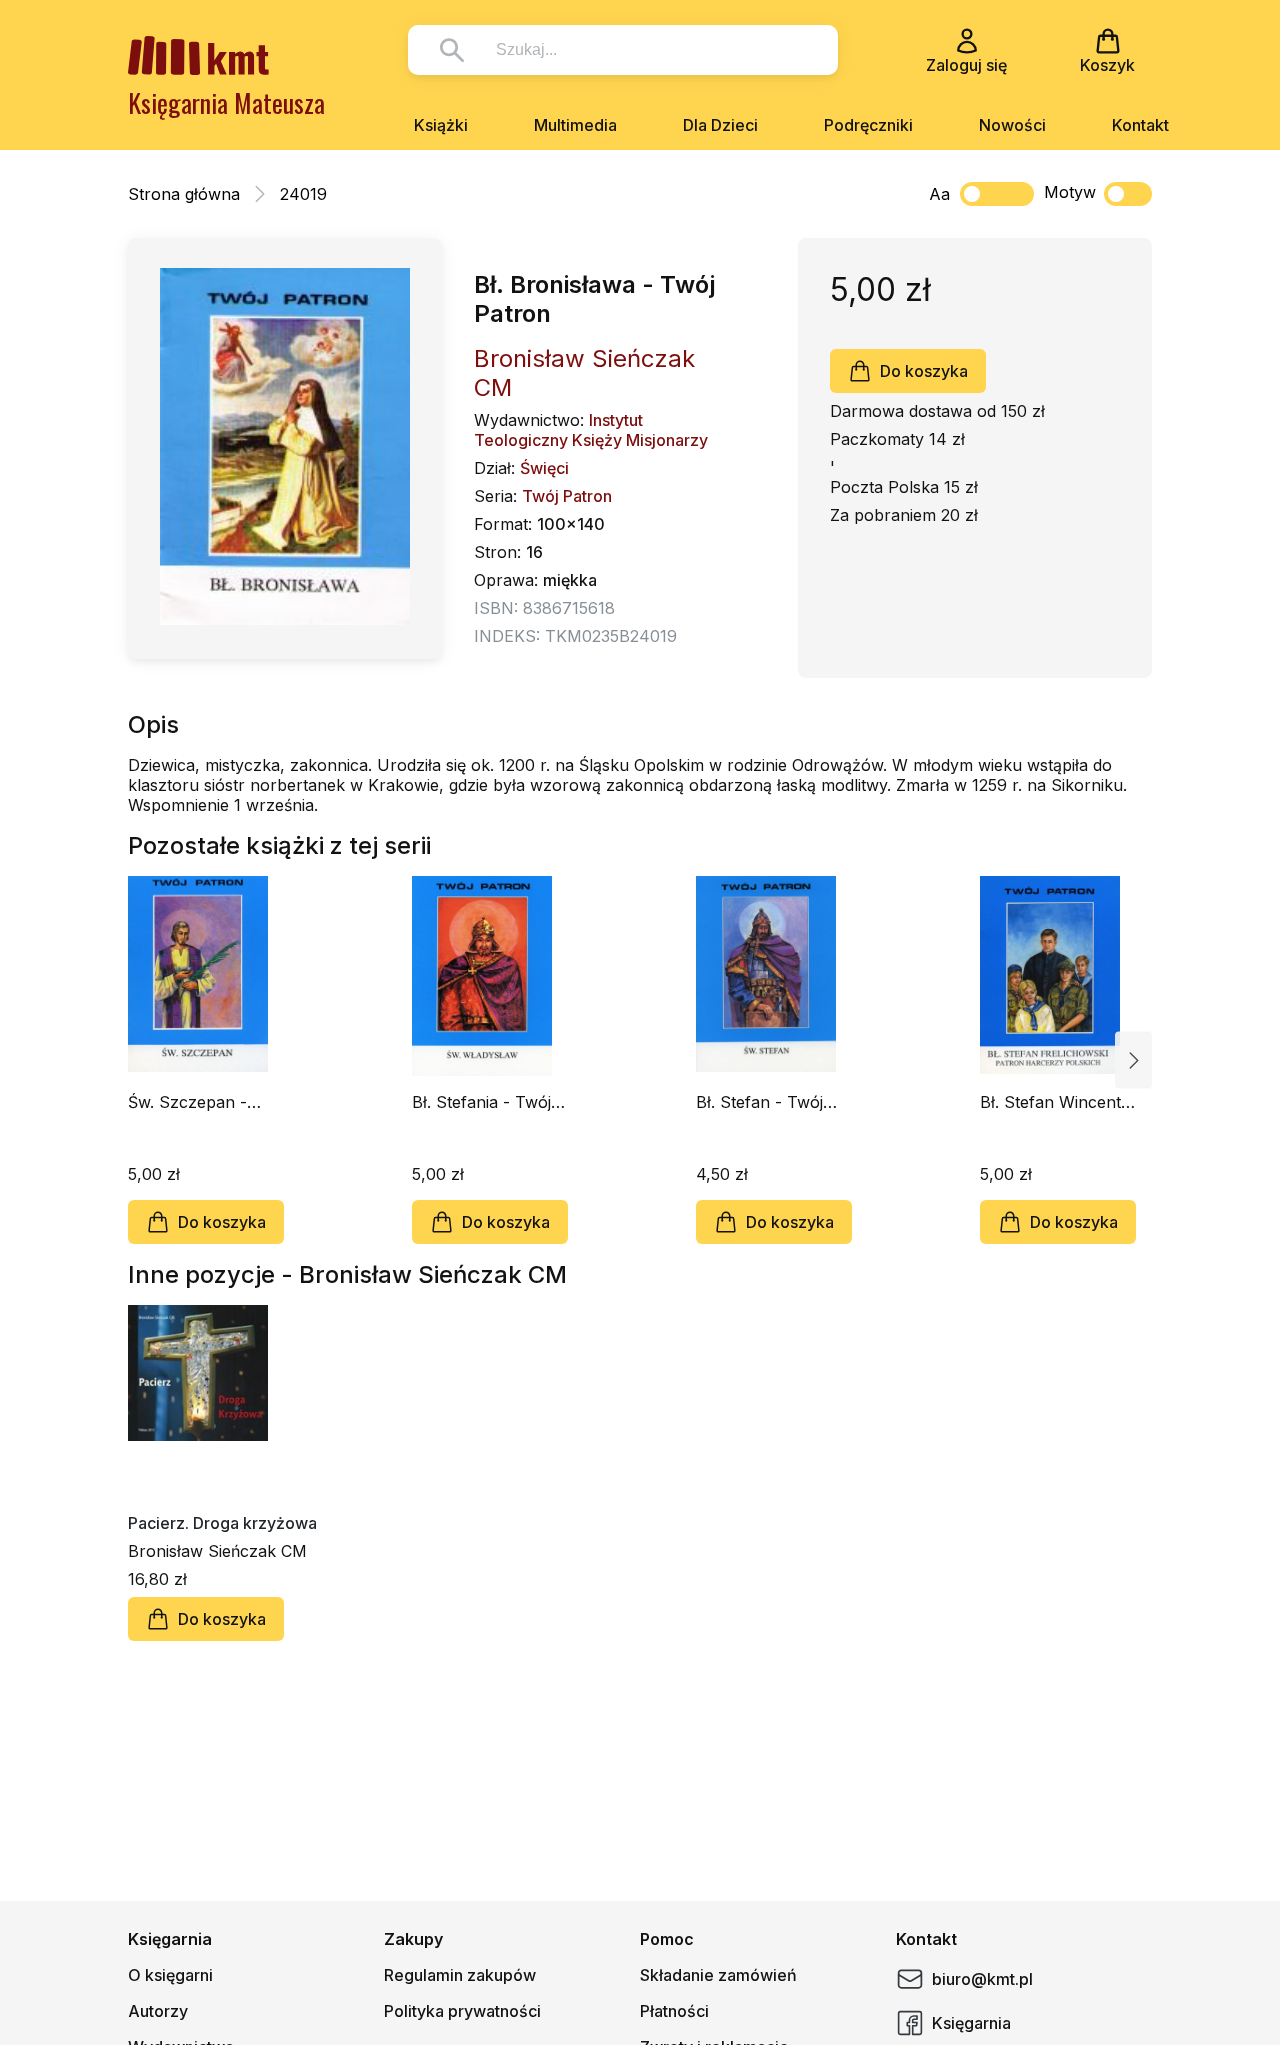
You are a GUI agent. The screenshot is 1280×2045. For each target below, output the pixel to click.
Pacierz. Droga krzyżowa (222, 1523)
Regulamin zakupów (460, 1975)
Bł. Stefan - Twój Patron (759, 1102)
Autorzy (158, 2011)
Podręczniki (868, 125)
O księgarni (170, 1975)
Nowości (1012, 125)
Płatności (674, 2011)
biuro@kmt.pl (982, 1979)
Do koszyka (924, 371)
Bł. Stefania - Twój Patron (481, 1102)
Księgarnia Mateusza (226, 102)
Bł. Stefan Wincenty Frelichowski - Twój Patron (1055, 1102)
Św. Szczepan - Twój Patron (187, 1102)
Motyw (1070, 192)
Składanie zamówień (718, 1975)
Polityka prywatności (462, 2011)
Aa (939, 194)
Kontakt (1140, 125)
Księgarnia (971, 2023)
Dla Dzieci (720, 125)
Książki (441, 125)
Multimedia (575, 125)
